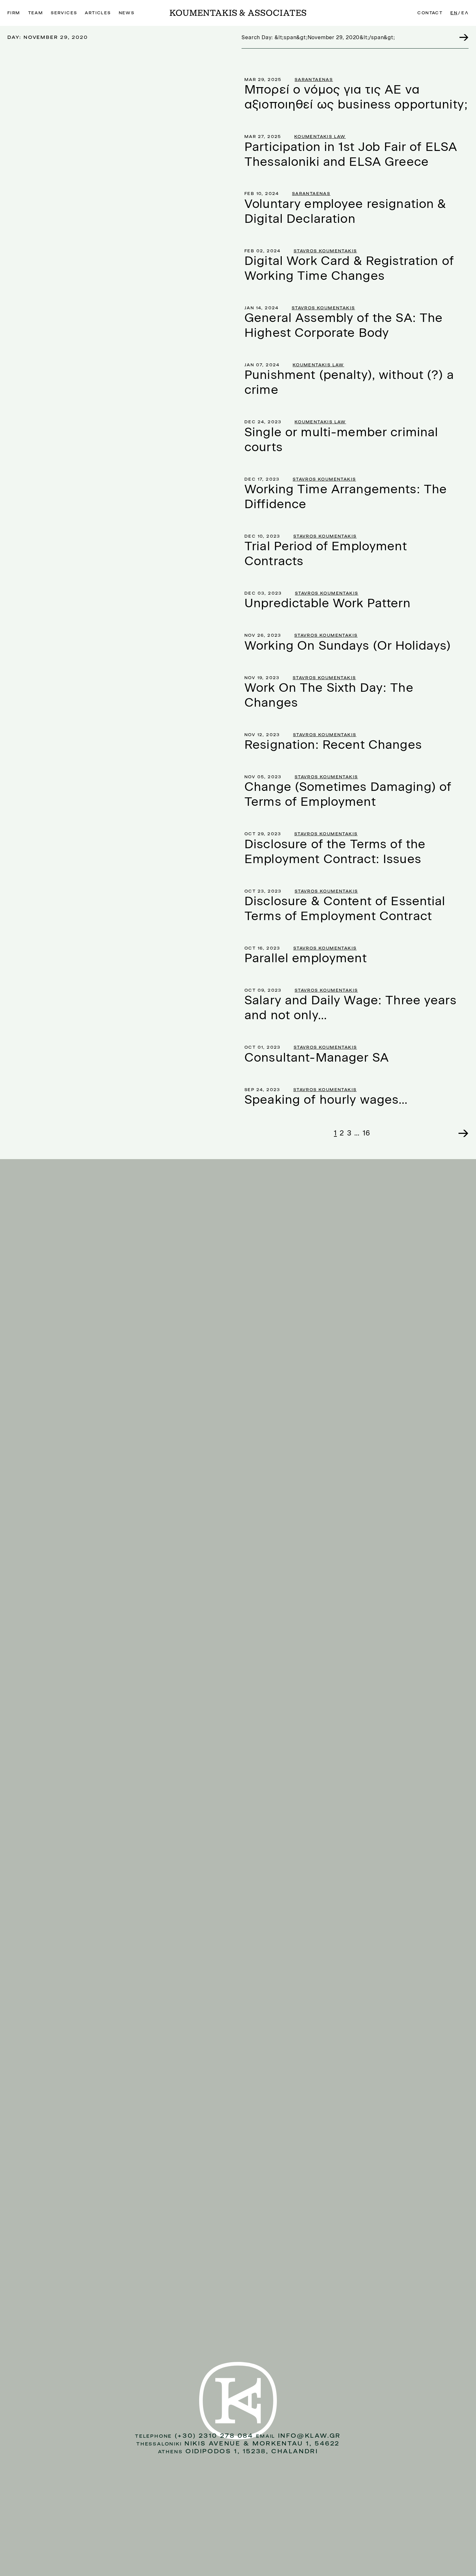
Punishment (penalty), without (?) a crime (349, 382)
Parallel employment (306, 958)
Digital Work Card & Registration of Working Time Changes (349, 268)
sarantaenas (314, 80)
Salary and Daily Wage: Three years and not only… (351, 1008)
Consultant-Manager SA (317, 1058)
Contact (430, 13)
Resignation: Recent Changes (333, 745)
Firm (14, 13)
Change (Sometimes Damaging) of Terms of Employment (348, 794)
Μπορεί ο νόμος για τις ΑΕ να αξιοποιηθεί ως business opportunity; (356, 97)
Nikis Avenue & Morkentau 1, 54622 (262, 2443)
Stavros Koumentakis (325, 251)
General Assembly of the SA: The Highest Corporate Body (344, 325)
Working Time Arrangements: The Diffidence (346, 497)
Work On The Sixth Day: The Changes (329, 695)
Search (460, 37)
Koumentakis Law (320, 137)
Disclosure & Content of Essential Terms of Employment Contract (345, 909)
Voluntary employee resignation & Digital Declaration (345, 211)
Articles (98, 13)
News (127, 13)
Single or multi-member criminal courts (341, 440)
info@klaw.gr (310, 2436)
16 (366, 1133)
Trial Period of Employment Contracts (326, 554)
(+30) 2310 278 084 (214, 2436)
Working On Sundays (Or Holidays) (348, 646)
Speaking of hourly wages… (326, 1100)
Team (36, 13)
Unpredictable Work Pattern (328, 603)
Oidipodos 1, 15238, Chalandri (252, 2451)
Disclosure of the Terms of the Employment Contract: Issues (335, 852)
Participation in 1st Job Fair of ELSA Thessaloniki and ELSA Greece (351, 154)
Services (64, 13)
